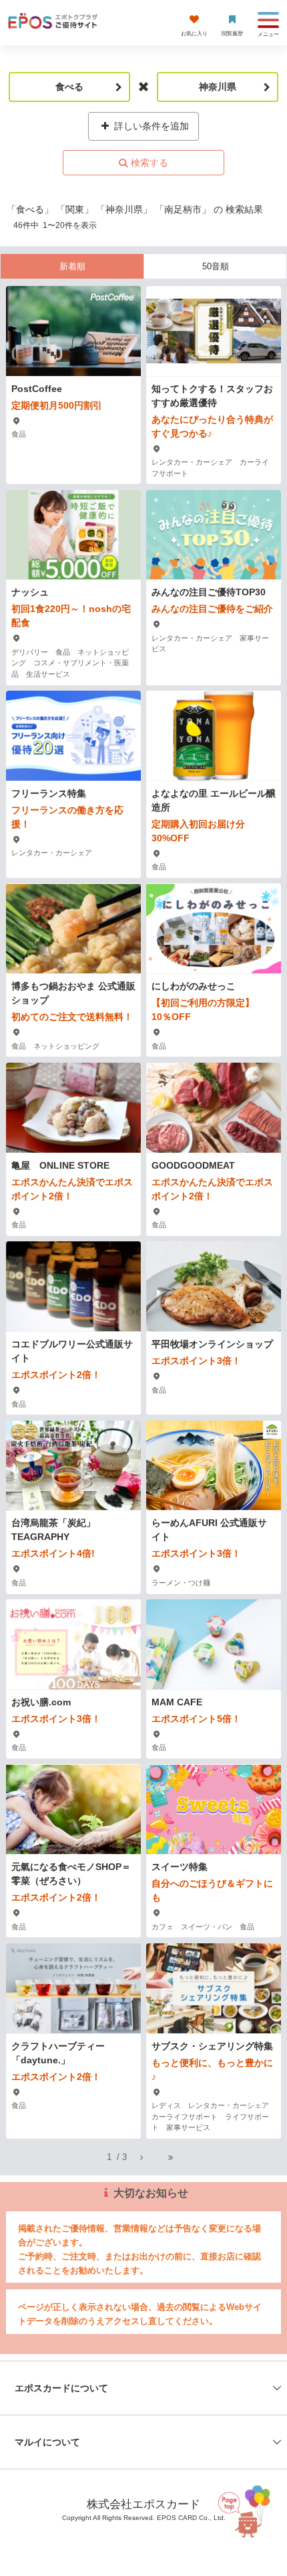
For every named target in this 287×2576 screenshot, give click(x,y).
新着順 (72, 266)
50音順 (216, 266)
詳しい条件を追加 (150, 126)
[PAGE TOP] (248, 2506)
